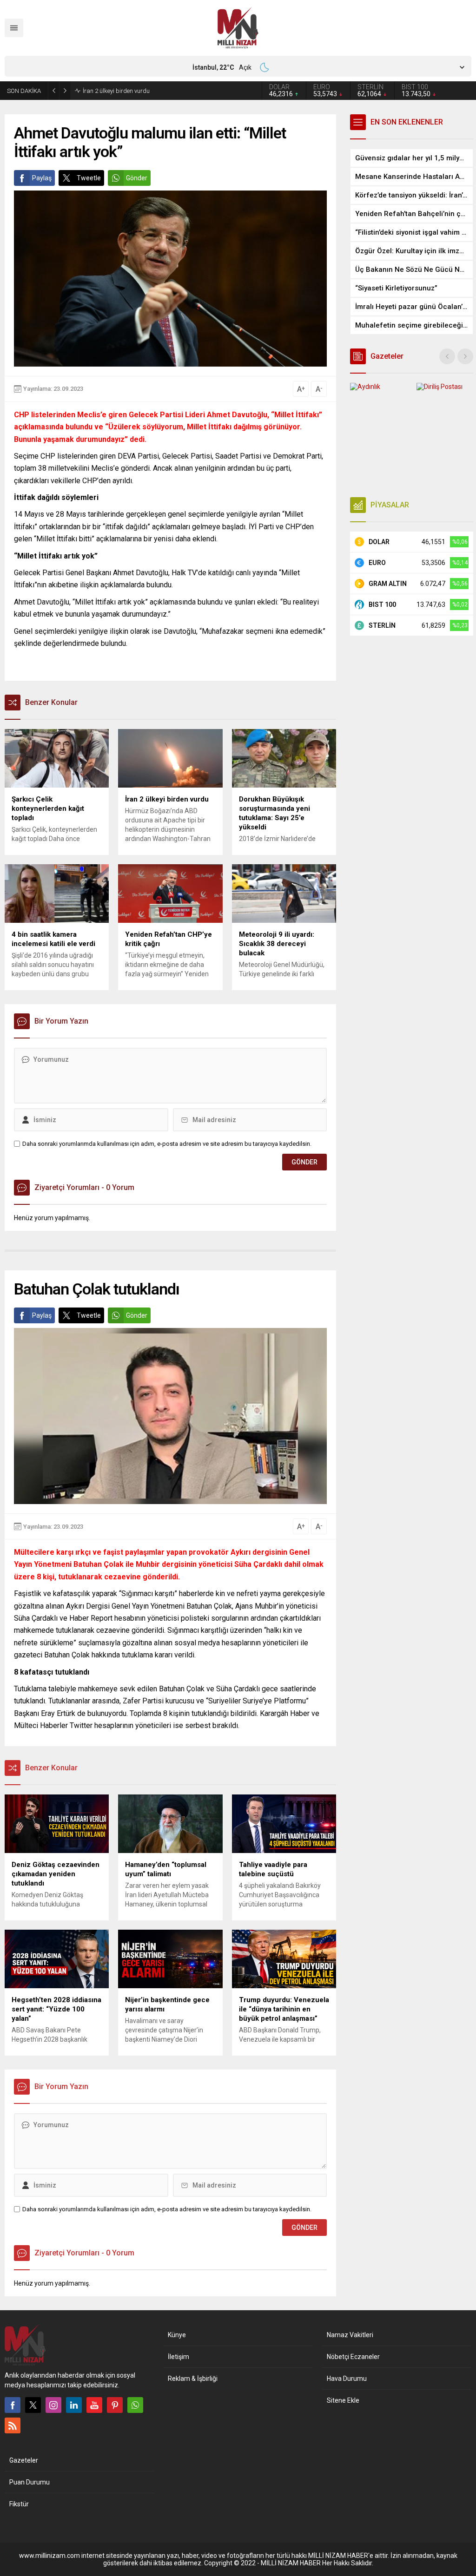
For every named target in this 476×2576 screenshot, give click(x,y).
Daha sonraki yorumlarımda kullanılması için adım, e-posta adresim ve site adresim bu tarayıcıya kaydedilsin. (167, 1144)
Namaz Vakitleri (350, 2335)
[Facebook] (13, 2405)
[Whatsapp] (135, 2405)
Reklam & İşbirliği (193, 2379)
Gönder (137, 178)
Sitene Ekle (343, 2400)
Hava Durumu (347, 2379)
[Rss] (13, 2425)
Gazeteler (24, 2460)
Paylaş (42, 178)
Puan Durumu (30, 2482)
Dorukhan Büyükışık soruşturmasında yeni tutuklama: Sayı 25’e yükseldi (166, 91)
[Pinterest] (115, 2405)
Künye (177, 2335)
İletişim (178, 2357)
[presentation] (447, 356)
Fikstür (19, 2504)
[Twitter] (33, 2405)
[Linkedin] (74, 2405)
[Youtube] (94, 2405)
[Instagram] (53, 2405)
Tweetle (89, 178)
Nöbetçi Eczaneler (353, 2357)
